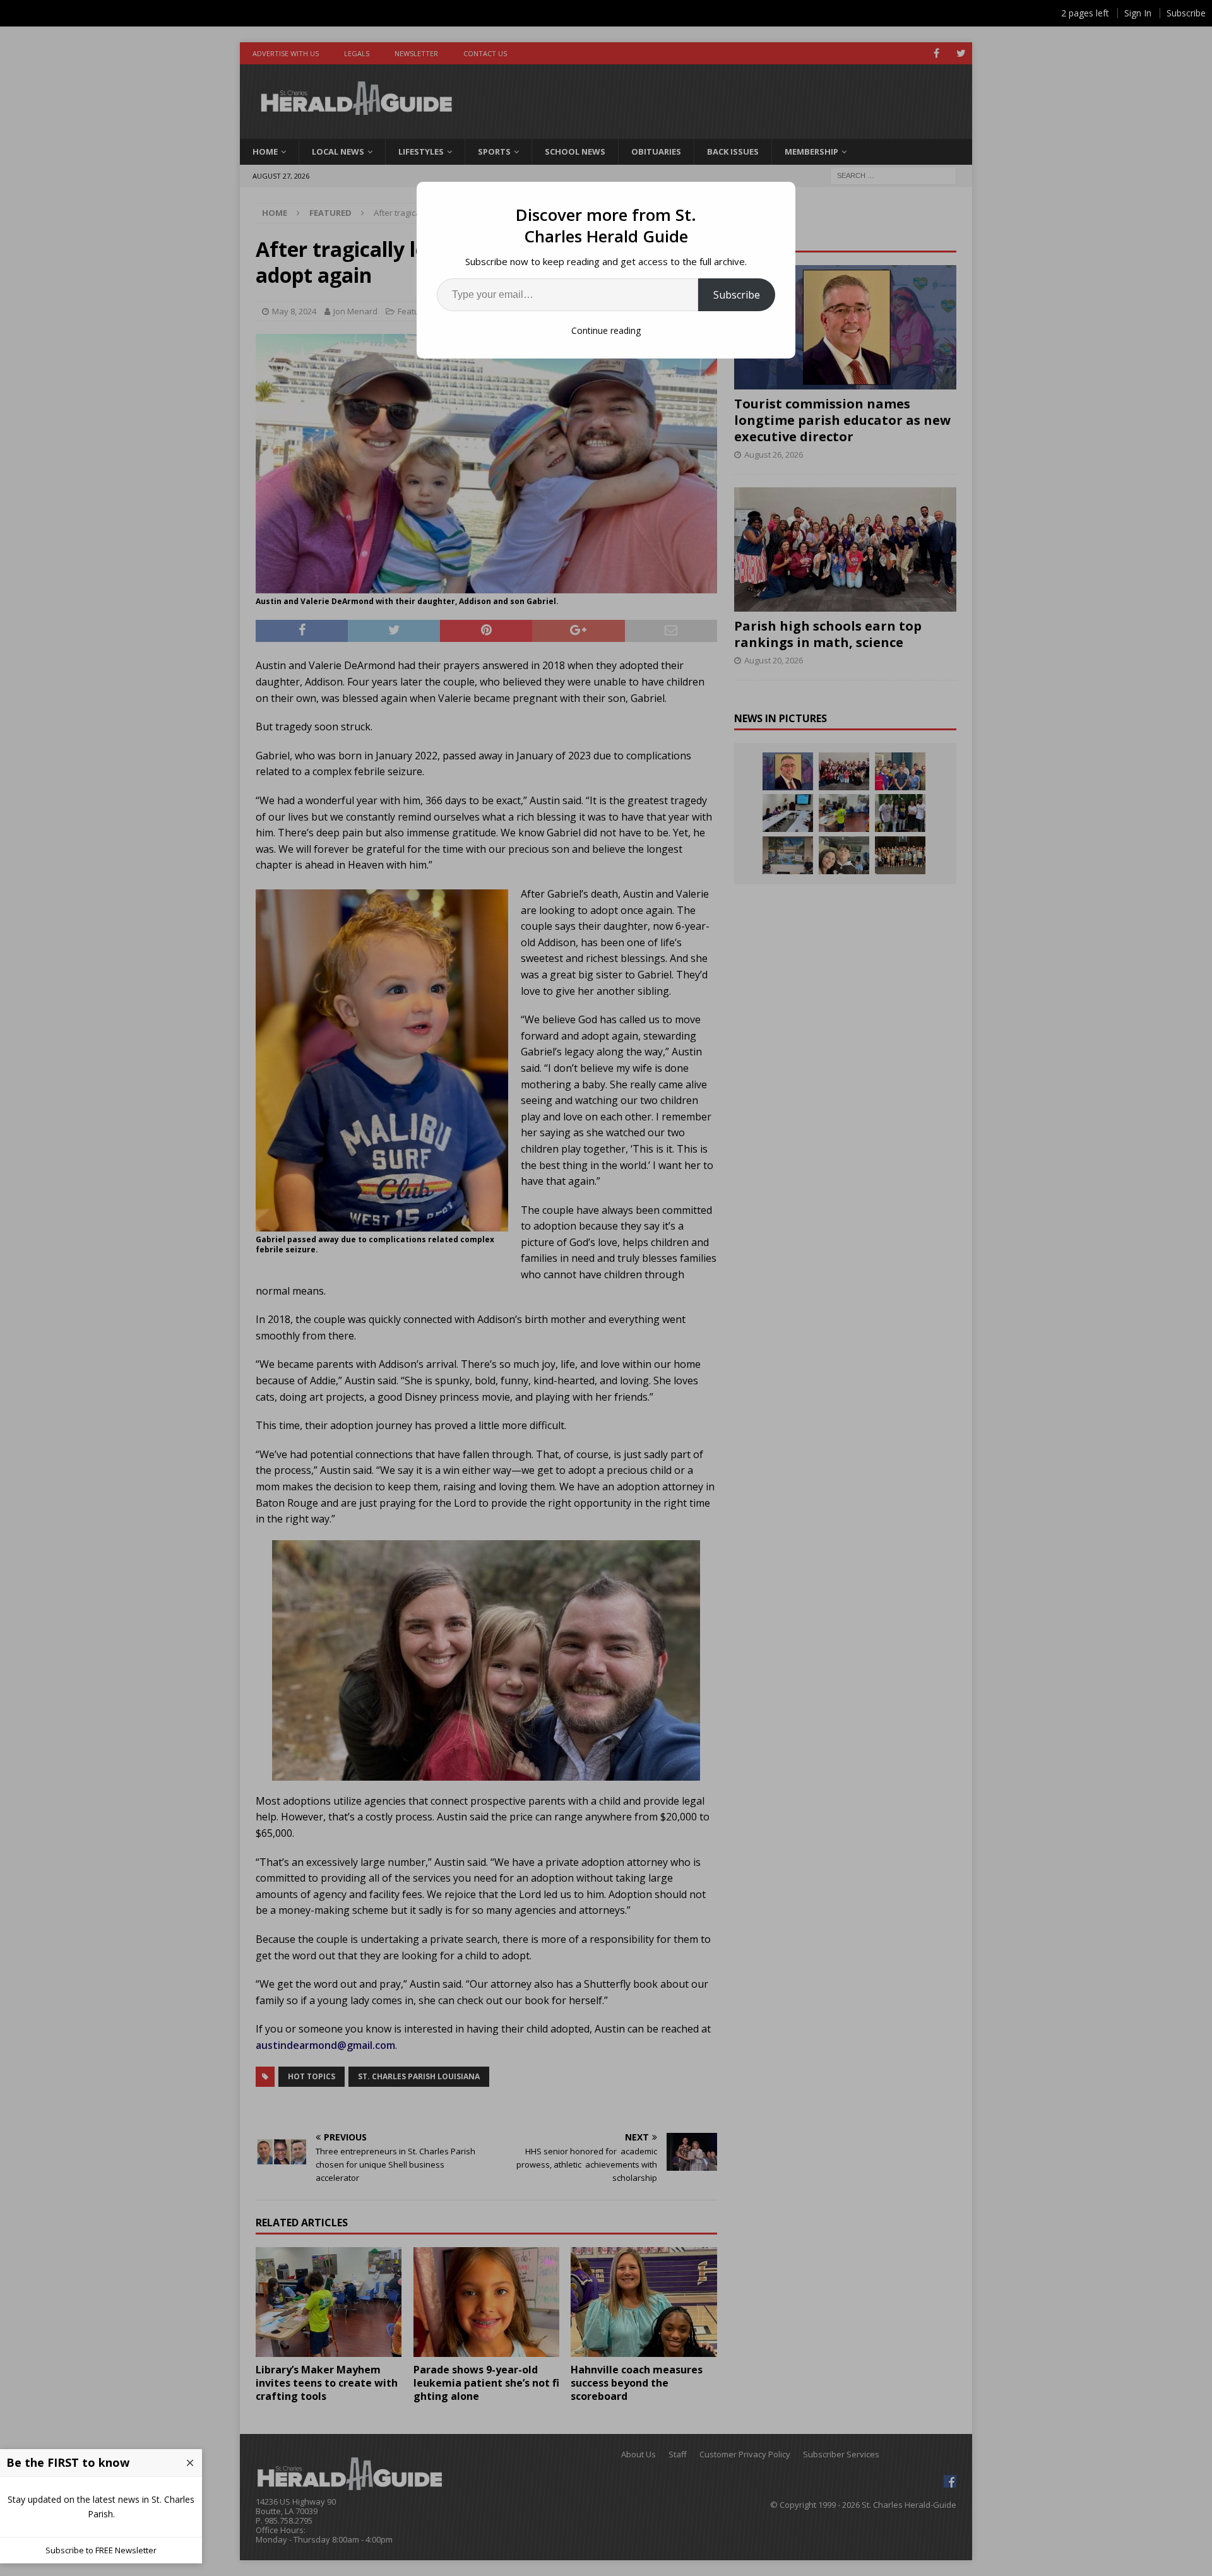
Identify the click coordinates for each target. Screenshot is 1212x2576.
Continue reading (606, 330)
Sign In (1138, 13)
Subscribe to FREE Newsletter (101, 2550)
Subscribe (737, 295)
